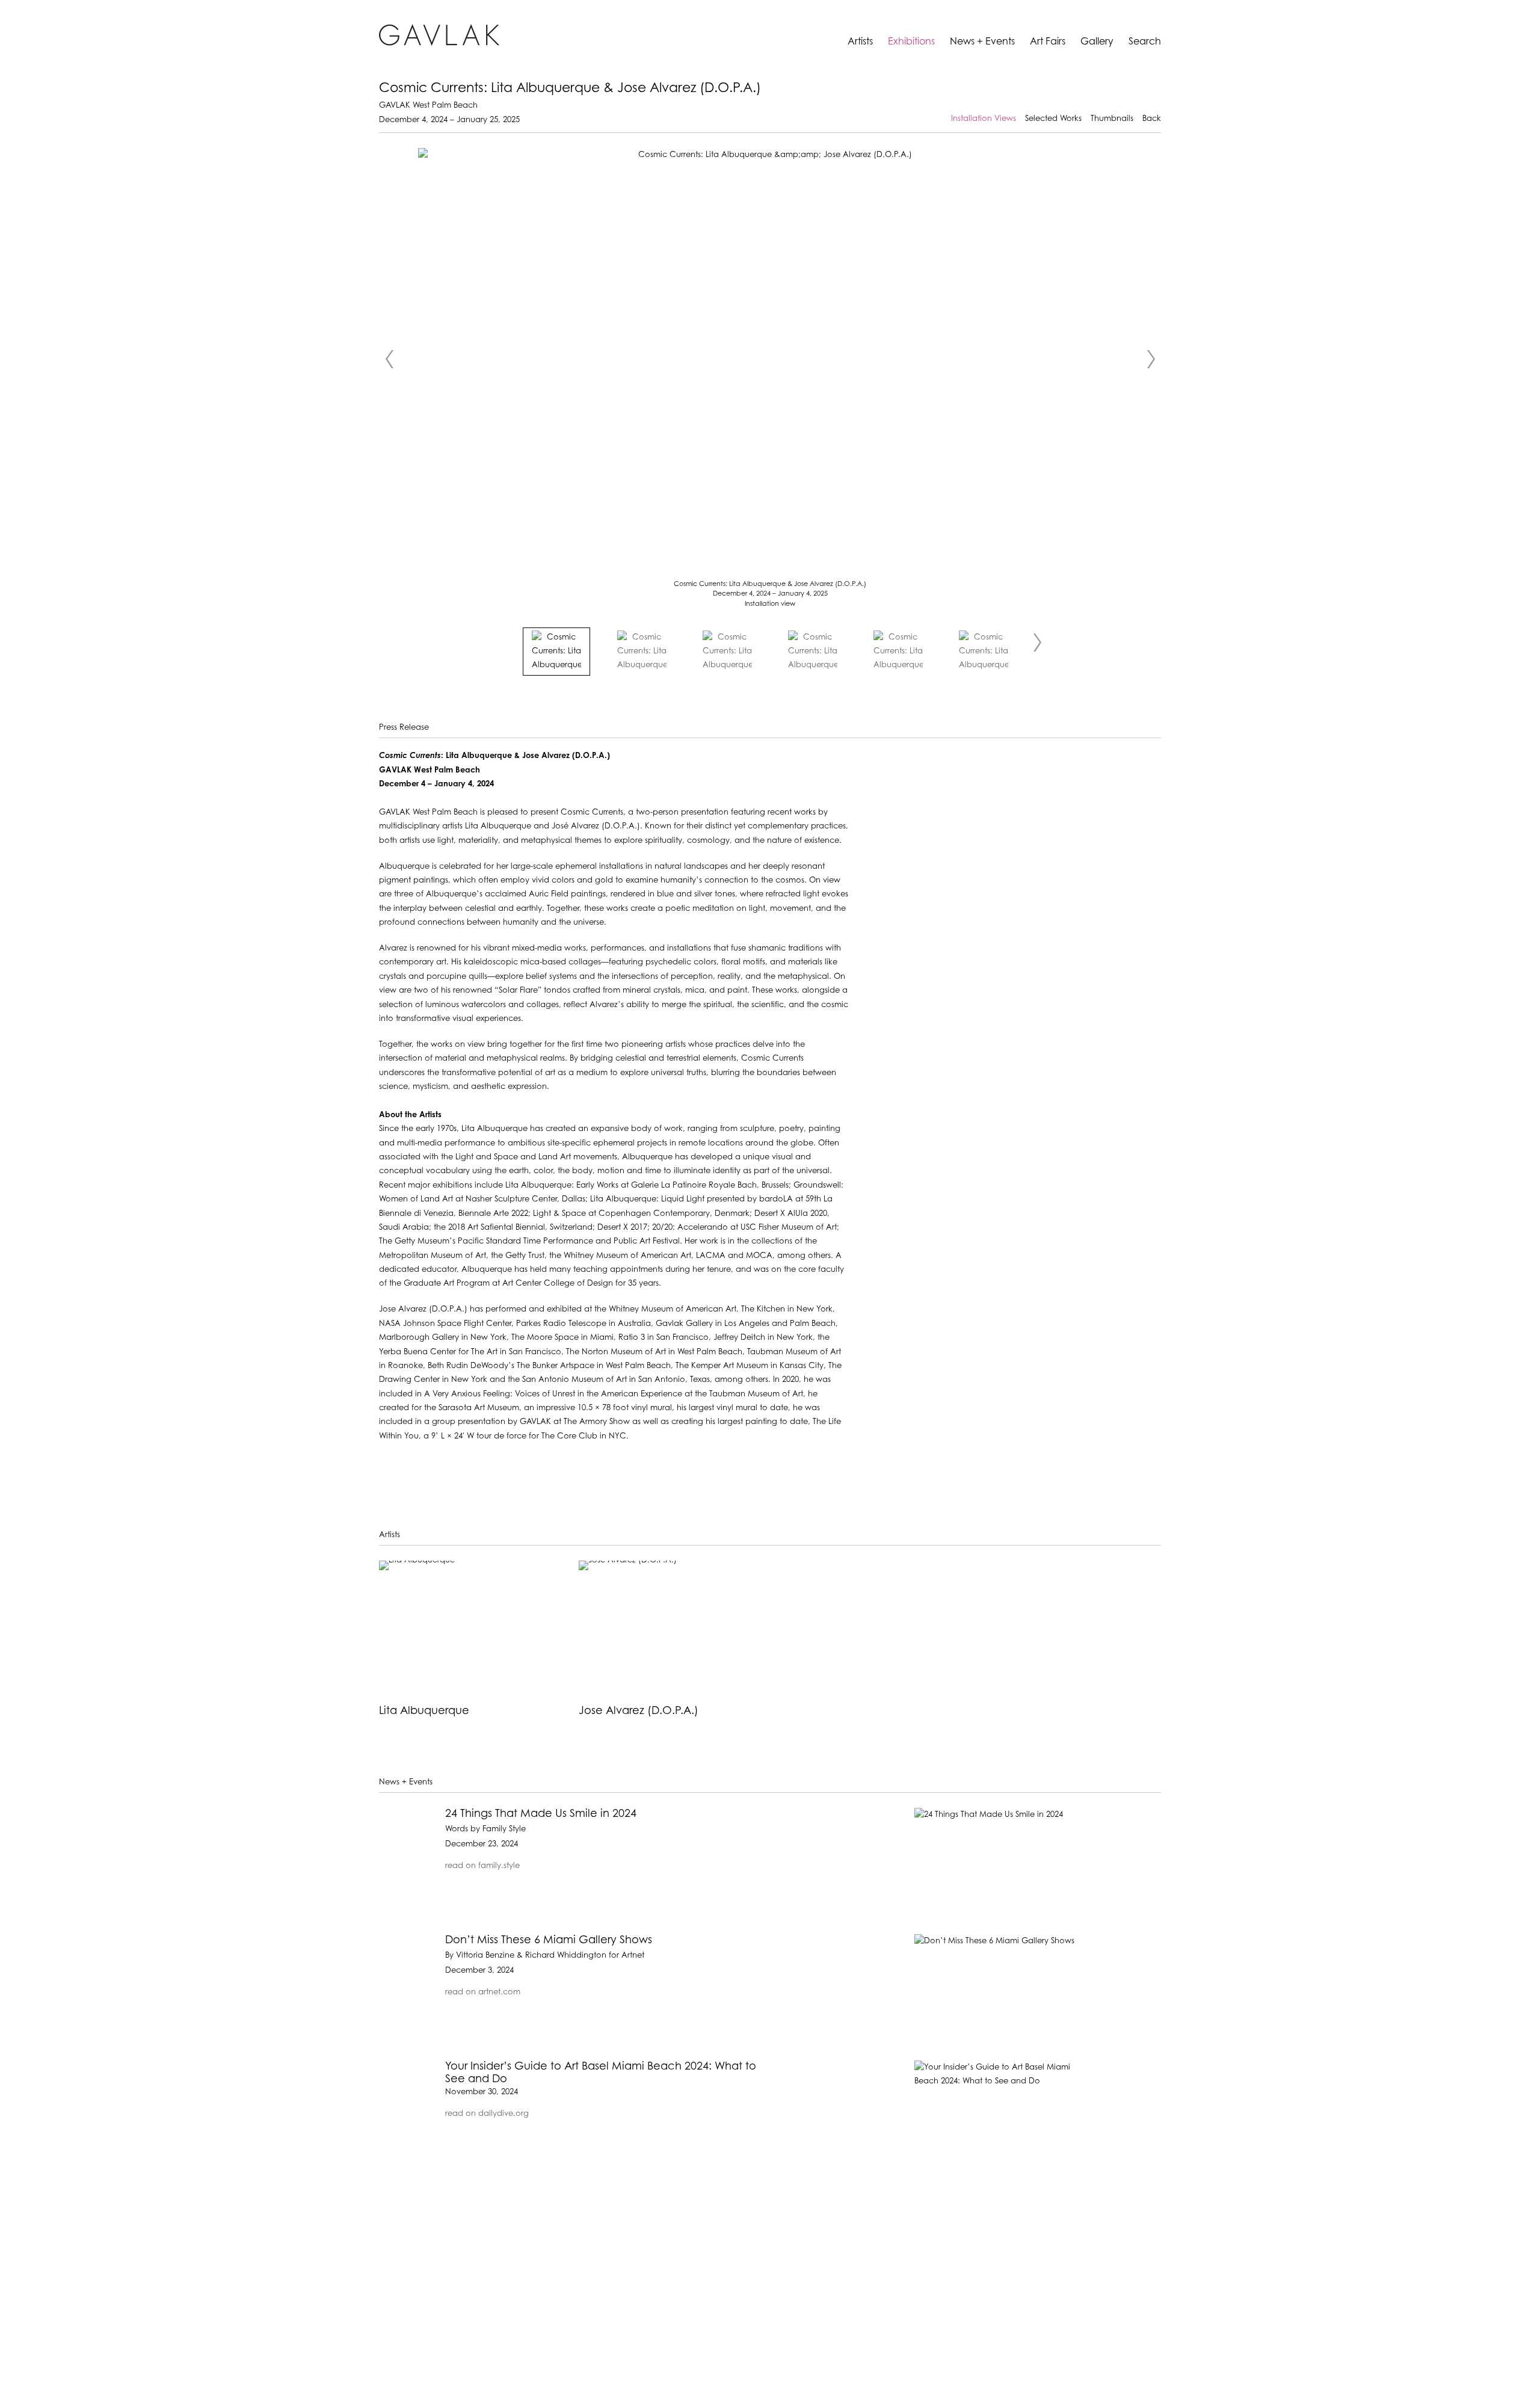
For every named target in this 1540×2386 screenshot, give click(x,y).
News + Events (982, 42)
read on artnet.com (483, 1992)
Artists (860, 42)
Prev (389, 359)
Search (1145, 42)
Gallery (1097, 42)
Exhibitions (911, 42)
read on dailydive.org (487, 2114)
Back (1152, 119)
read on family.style (482, 1866)
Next (1151, 359)
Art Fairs (1048, 42)
